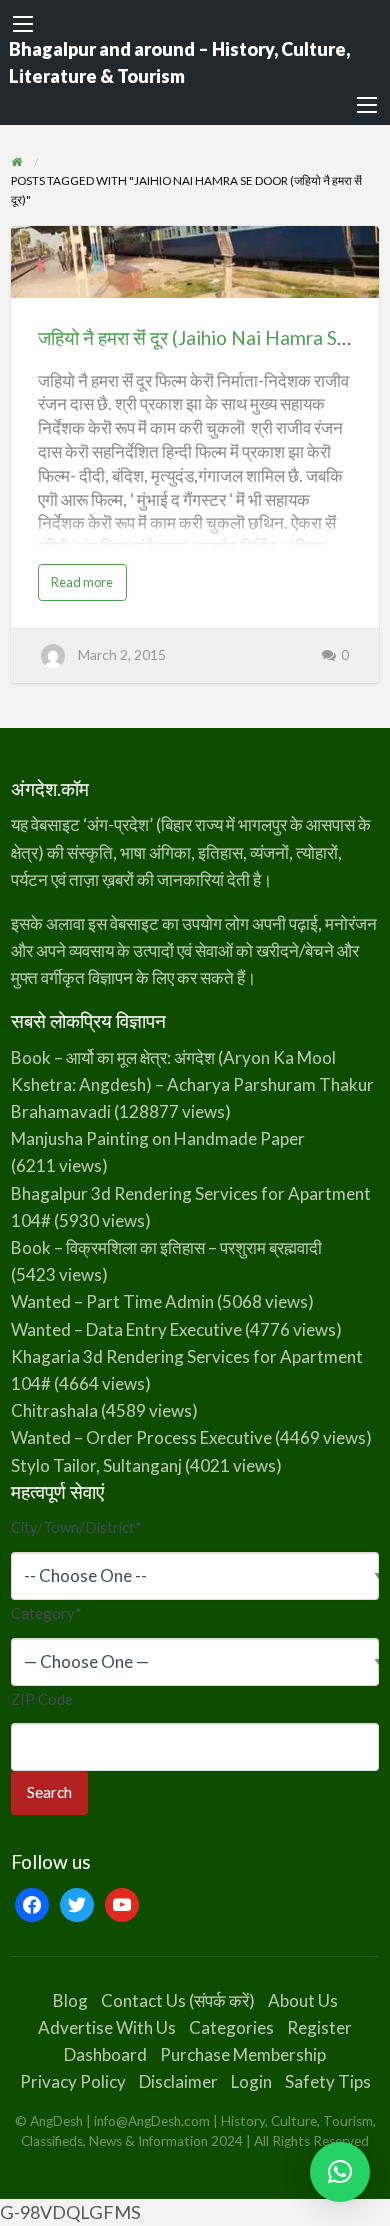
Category (46, 1613)
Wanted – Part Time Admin (112, 1301)
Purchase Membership (243, 2054)
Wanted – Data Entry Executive (126, 1329)
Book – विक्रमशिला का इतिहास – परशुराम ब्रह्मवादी (166, 1247)
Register (319, 2027)
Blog (70, 2000)
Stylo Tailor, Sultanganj (96, 1465)
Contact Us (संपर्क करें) (178, 2000)
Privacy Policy (73, 2081)
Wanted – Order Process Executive (141, 1437)
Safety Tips (328, 2081)
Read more (87, 586)
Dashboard (105, 2054)
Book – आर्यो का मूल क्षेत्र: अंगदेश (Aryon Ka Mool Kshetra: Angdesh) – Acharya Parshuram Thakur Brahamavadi (192, 1084)
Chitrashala (54, 1410)
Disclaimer (178, 2081)
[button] (340, 2172)
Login (251, 2081)
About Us (303, 2000)
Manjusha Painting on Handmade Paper (158, 1138)
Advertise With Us (107, 2027)
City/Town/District (76, 1527)
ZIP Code (42, 1699)
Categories (231, 2027)
